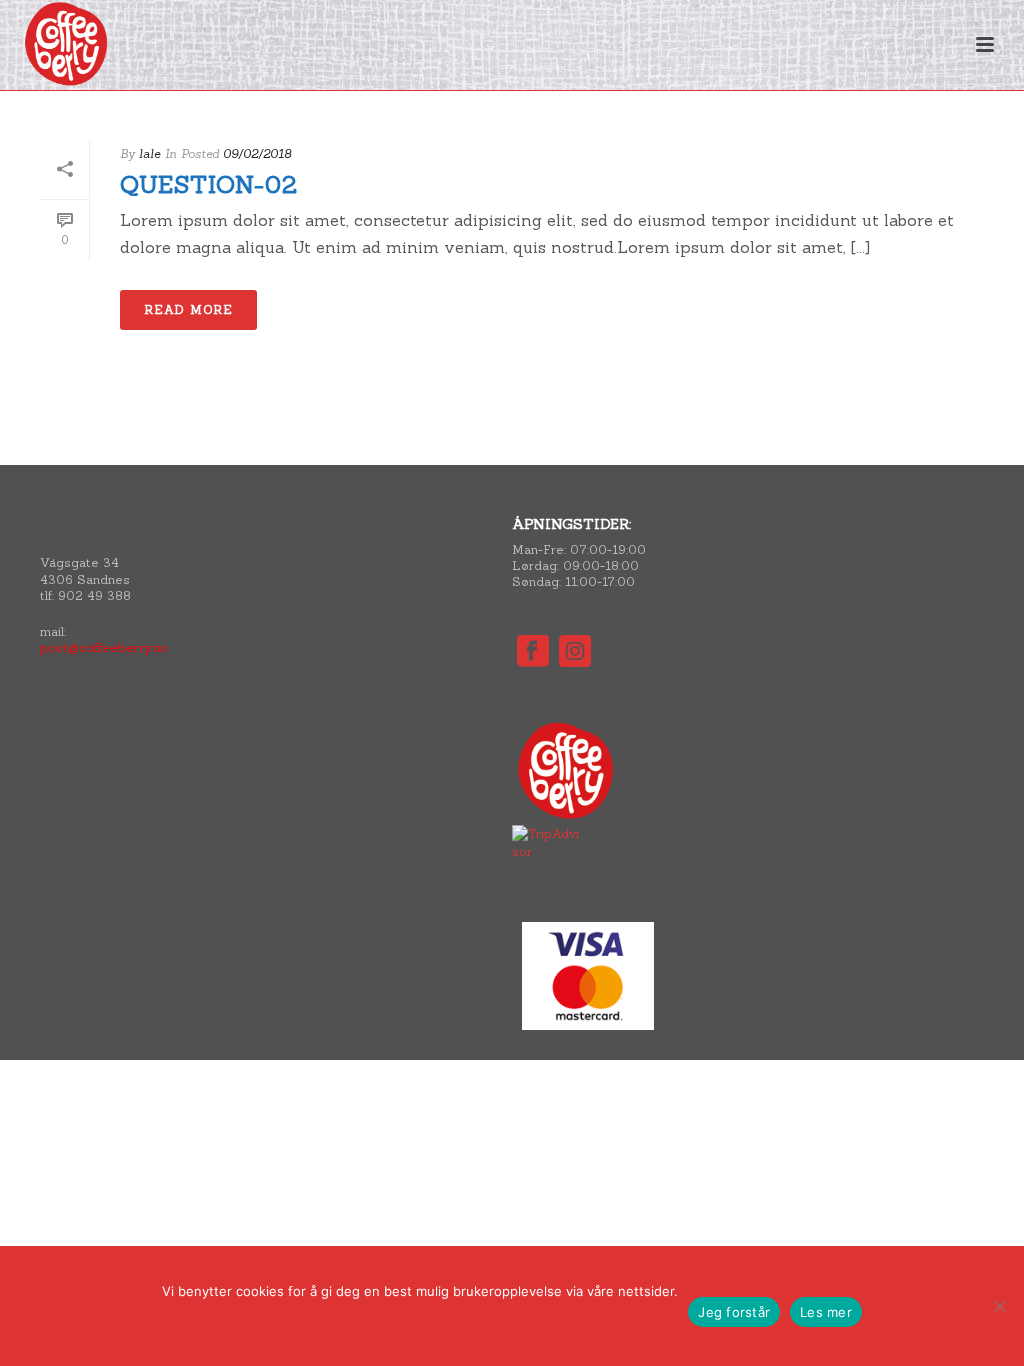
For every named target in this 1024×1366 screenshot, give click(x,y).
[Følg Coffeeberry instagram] (575, 652)
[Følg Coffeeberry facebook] (533, 652)
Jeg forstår (734, 1312)
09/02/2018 (257, 153)
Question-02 (209, 184)
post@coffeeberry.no (104, 647)
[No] (999, 1306)
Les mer (826, 1312)
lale (149, 153)
